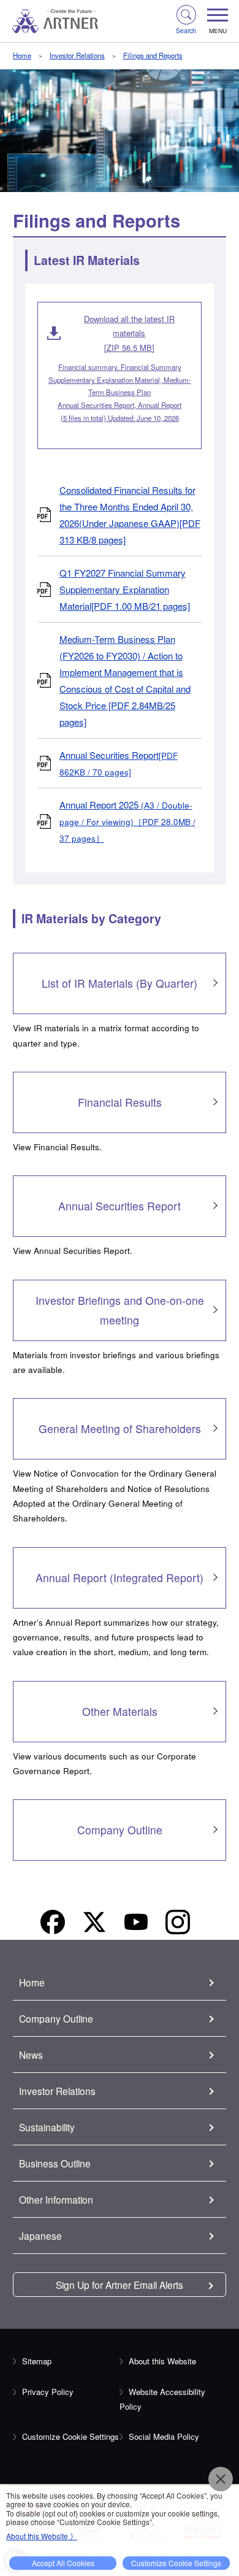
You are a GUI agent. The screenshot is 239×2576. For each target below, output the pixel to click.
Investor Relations (77, 55)
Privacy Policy (48, 2392)
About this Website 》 (42, 2536)
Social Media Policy (164, 2436)
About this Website (162, 2361)
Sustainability (47, 2127)
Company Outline (120, 1830)
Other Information (56, 2199)
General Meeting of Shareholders (120, 1428)
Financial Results (120, 1102)
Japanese (40, 2236)
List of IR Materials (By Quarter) (120, 983)
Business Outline (55, 2163)
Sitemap (37, 2361)
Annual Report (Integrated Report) (120, 1578)
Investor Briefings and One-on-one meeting (120, 1310)
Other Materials (120, 1711)
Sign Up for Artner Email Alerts (120, 2285)
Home (22, 55)
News (31, 2055)
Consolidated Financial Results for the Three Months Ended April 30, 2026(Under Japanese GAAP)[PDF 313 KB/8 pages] (130, 515)
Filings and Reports (153, 55)
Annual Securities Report (119, 763)
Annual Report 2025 (127, 821)
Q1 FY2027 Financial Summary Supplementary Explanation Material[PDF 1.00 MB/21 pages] (125, 589)
